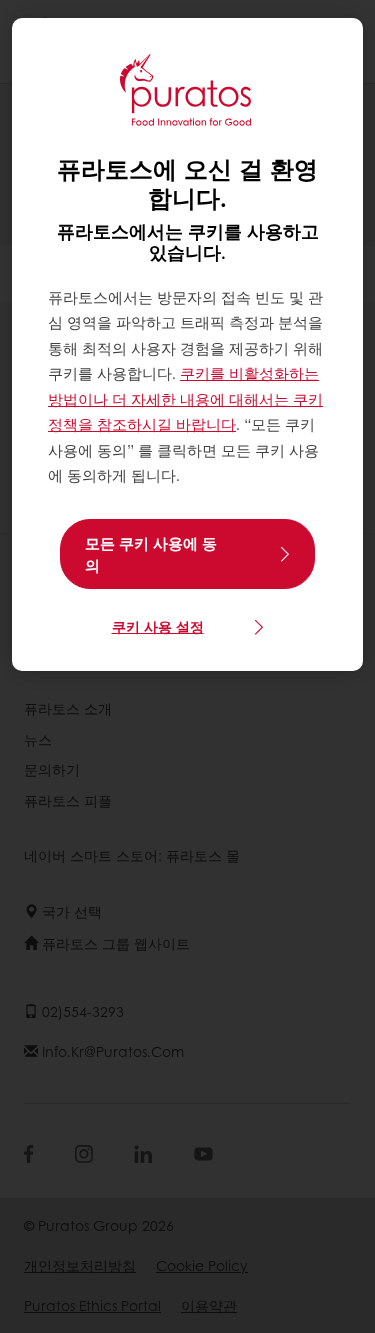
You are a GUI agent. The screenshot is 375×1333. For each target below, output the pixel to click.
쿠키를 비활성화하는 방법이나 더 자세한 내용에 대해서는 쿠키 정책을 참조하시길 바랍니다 (185, 398)
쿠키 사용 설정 (158, 626)
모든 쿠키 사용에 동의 (151, 554)
